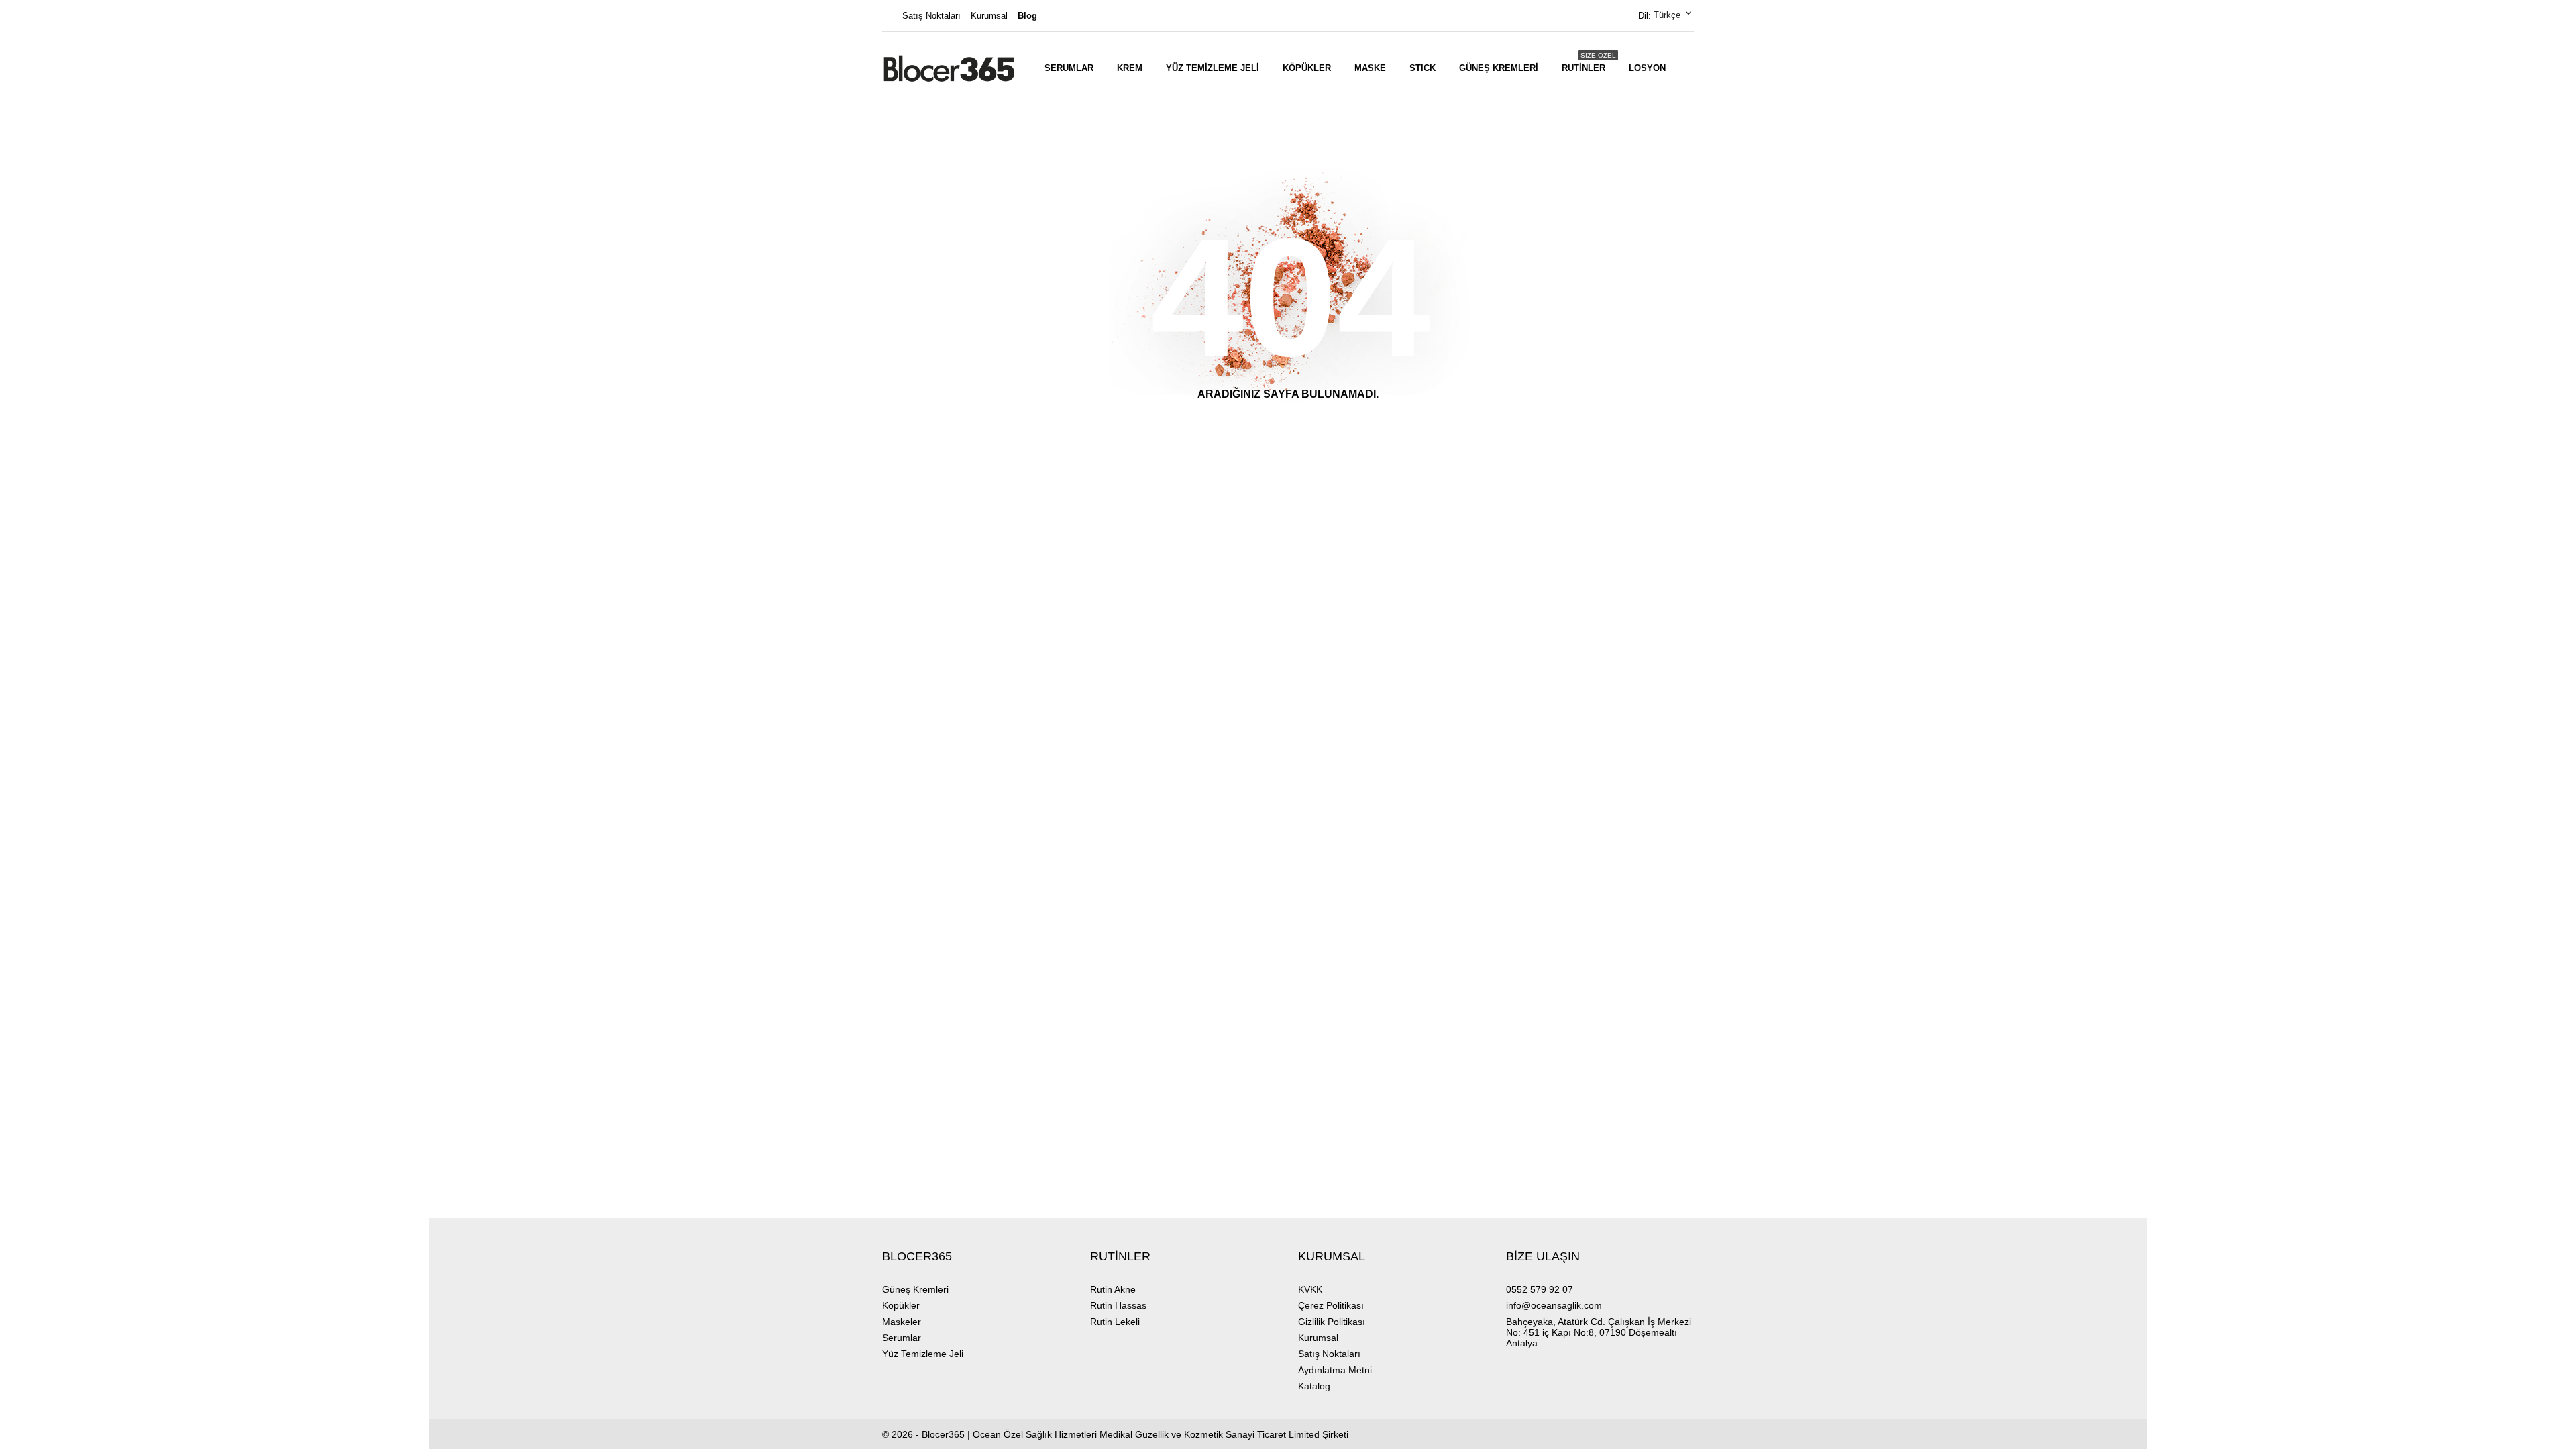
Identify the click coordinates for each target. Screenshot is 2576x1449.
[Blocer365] (949, 68)
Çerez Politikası (1331, 1305)
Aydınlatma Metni (1335, 1370)
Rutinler (1589, 62)
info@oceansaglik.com (1554, 1305)
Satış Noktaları (931, 16)
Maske (1370, 68)
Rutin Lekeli (1115, 1322)
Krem (1130, 68)
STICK (1423, 68)
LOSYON (1647, 68)
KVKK (1310, 1289)
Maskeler (902, 1322)
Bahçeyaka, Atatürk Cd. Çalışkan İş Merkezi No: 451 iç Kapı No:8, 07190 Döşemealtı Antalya (1599, 1332)
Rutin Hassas (1118, 1305)
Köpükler (1307, 68)
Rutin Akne (1113, 1289)
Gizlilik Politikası (1332, 1322)
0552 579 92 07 (1540, 1289)
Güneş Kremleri (1499, 68)
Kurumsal (989, 16)
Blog (1027, 16)
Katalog (1314, 1386)
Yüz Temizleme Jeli (1213, 68)
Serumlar (1069, 68)
